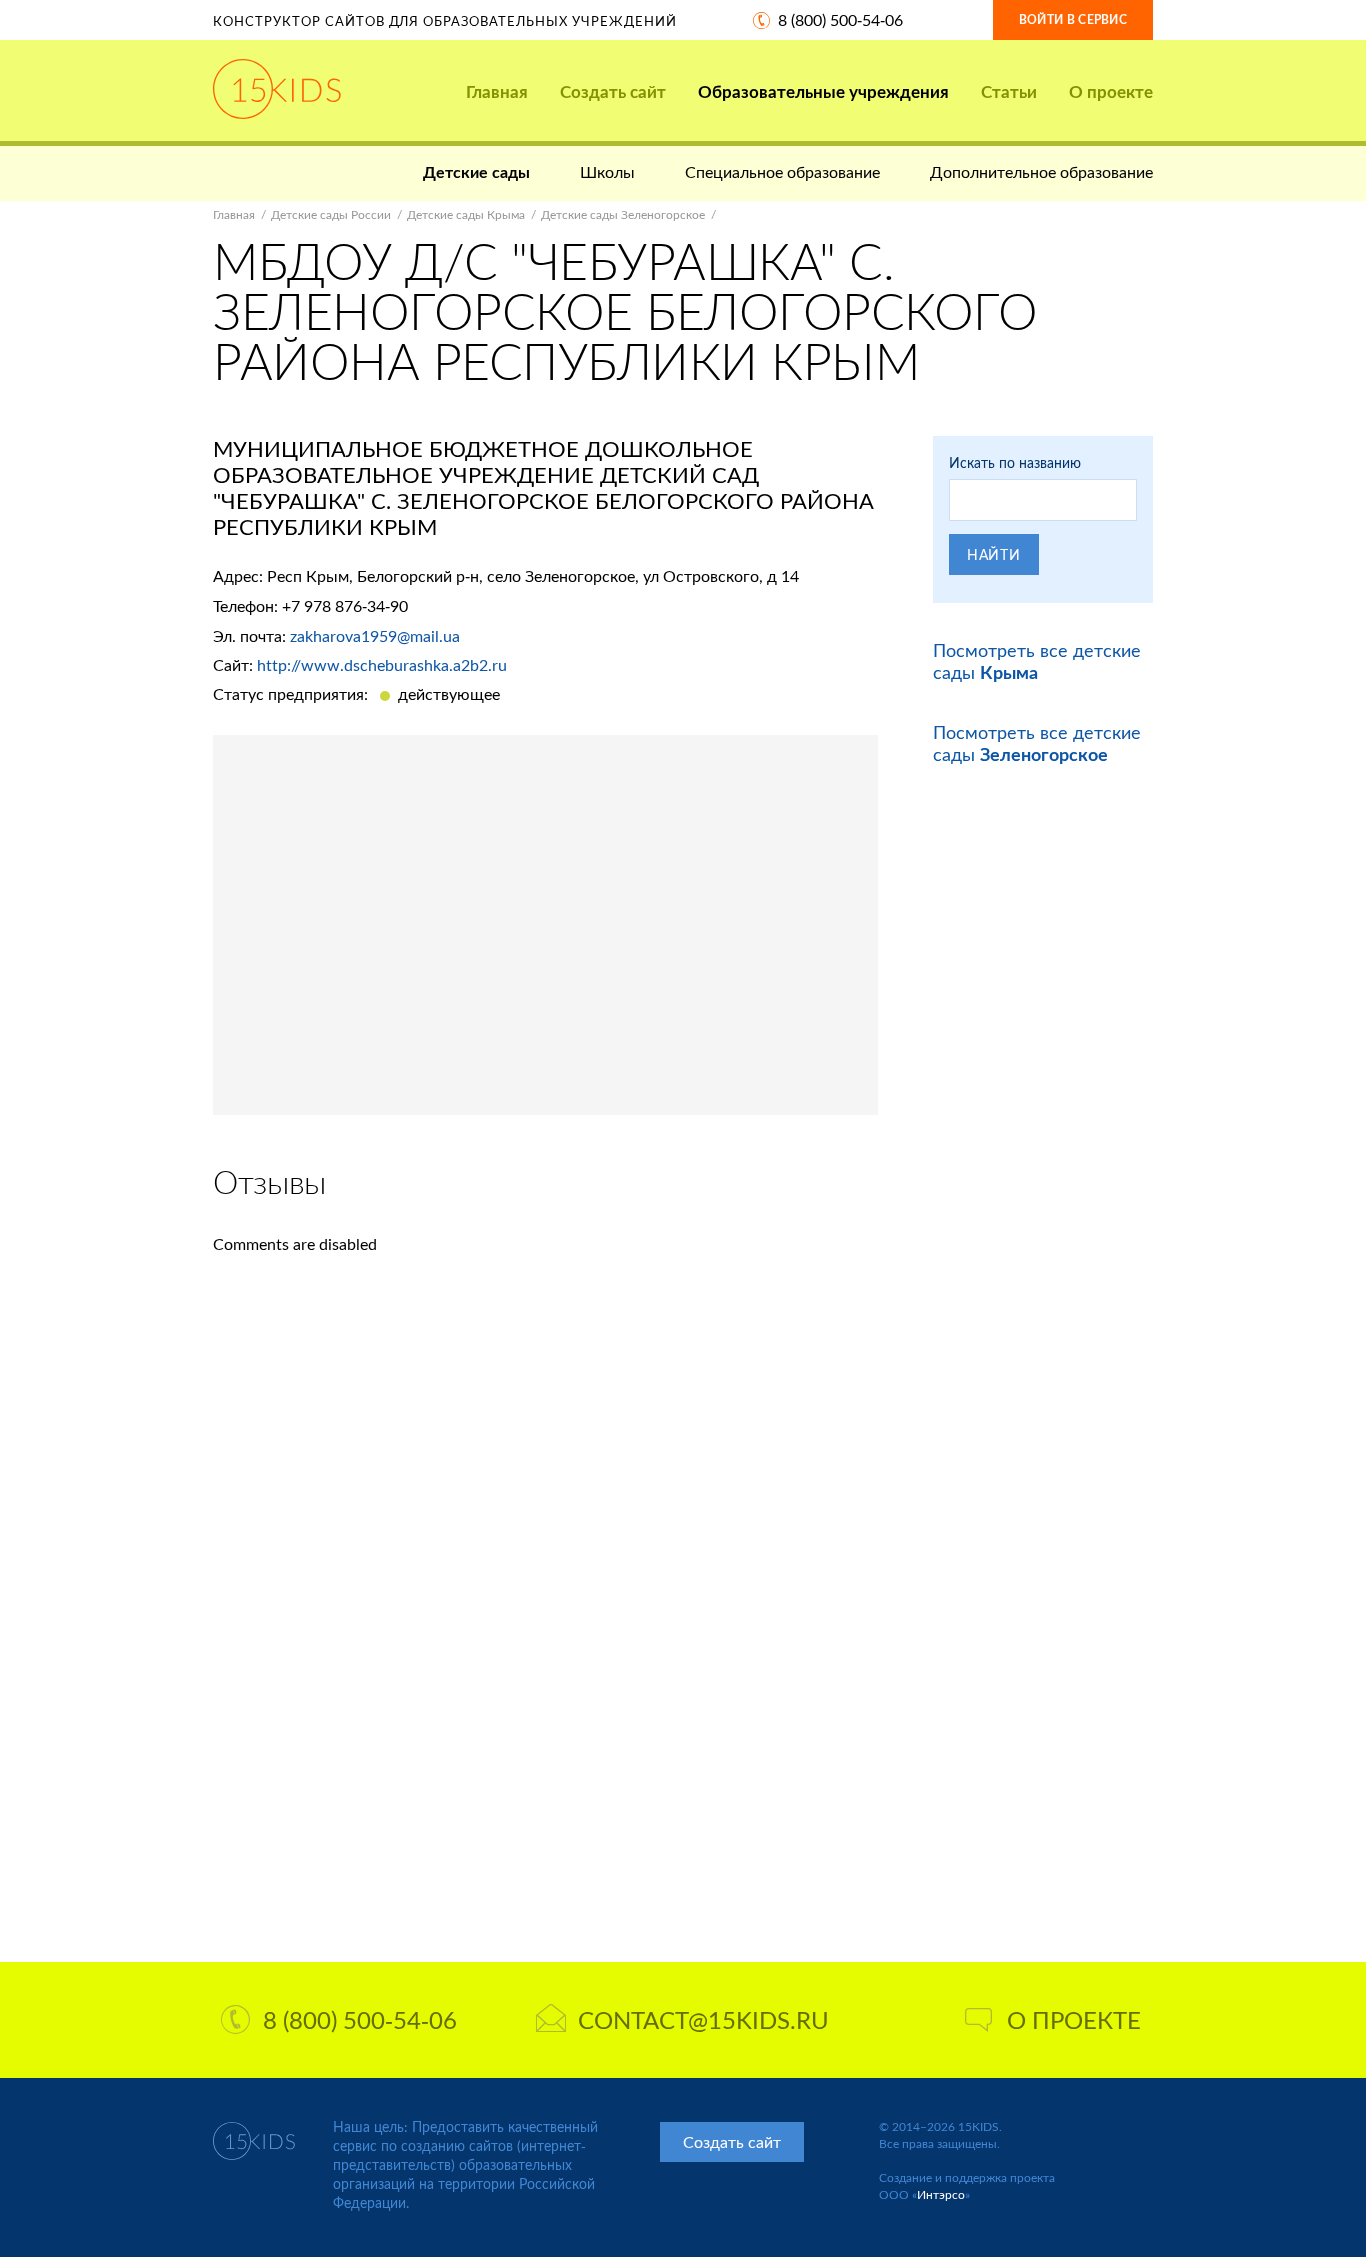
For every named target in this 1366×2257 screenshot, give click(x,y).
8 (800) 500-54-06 (840, 19)
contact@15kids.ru (703, 2019)
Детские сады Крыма (466, 214)
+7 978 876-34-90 (345, 605)
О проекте (1111, 91)
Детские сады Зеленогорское (623, 214)
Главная (497, 91)
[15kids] (277, 89)
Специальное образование (782, 171)
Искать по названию (1015, 462)
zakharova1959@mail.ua (375, 635)
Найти (994, 554)
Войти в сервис (1073, 19)
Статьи (1009, 91)
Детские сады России (331, 214)
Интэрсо (941, 2194)
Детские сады (476, 171)
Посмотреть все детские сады (1037, 661)
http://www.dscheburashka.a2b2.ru (382, 664)
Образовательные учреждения (823, 91)
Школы (607, 171)
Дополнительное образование (1041, 171)
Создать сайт (613, 91)
